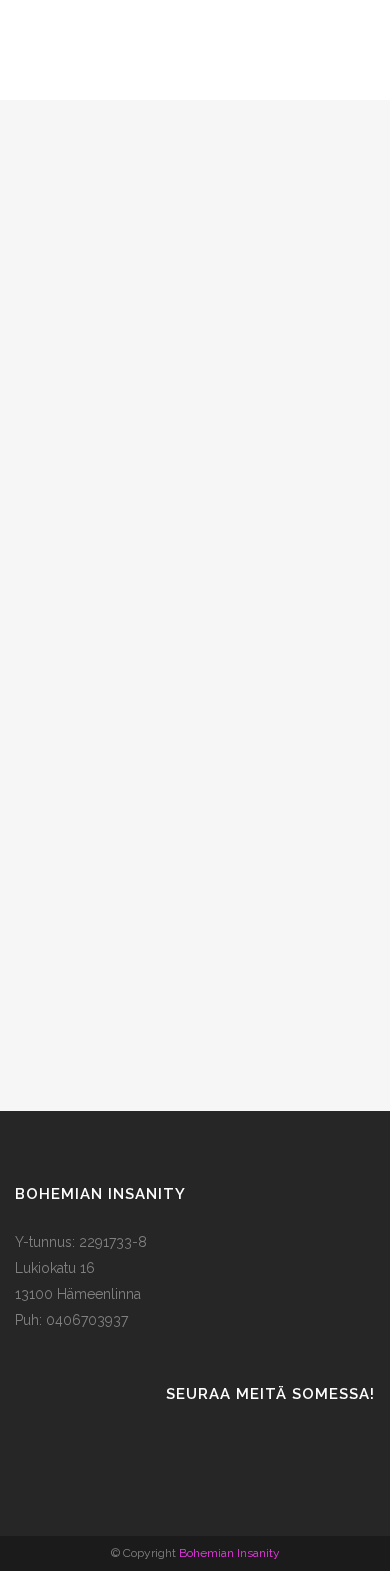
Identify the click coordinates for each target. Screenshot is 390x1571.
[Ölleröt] (195, 663)
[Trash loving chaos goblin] (195, 170)
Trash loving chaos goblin (195, 286)
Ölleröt (195, 779)
